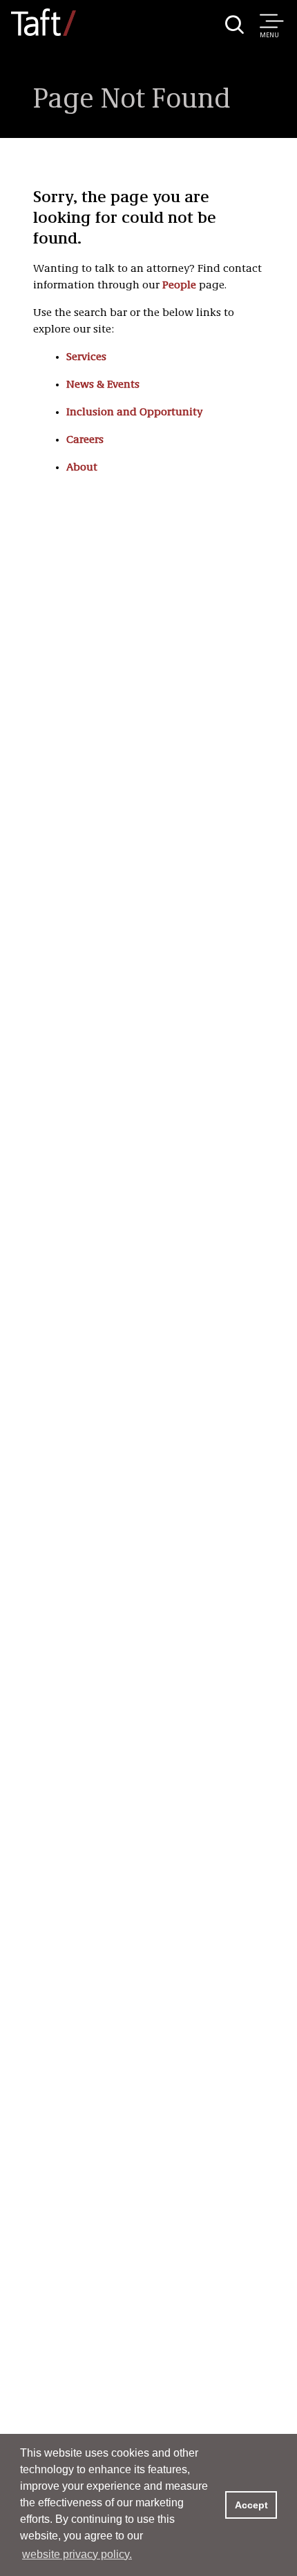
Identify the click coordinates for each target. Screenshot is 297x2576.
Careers (85, 440)
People (179, 286)
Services (86, 357)
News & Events (103, 385)
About (82, 468)
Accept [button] (251, 2505)
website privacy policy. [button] (77, 2554)
